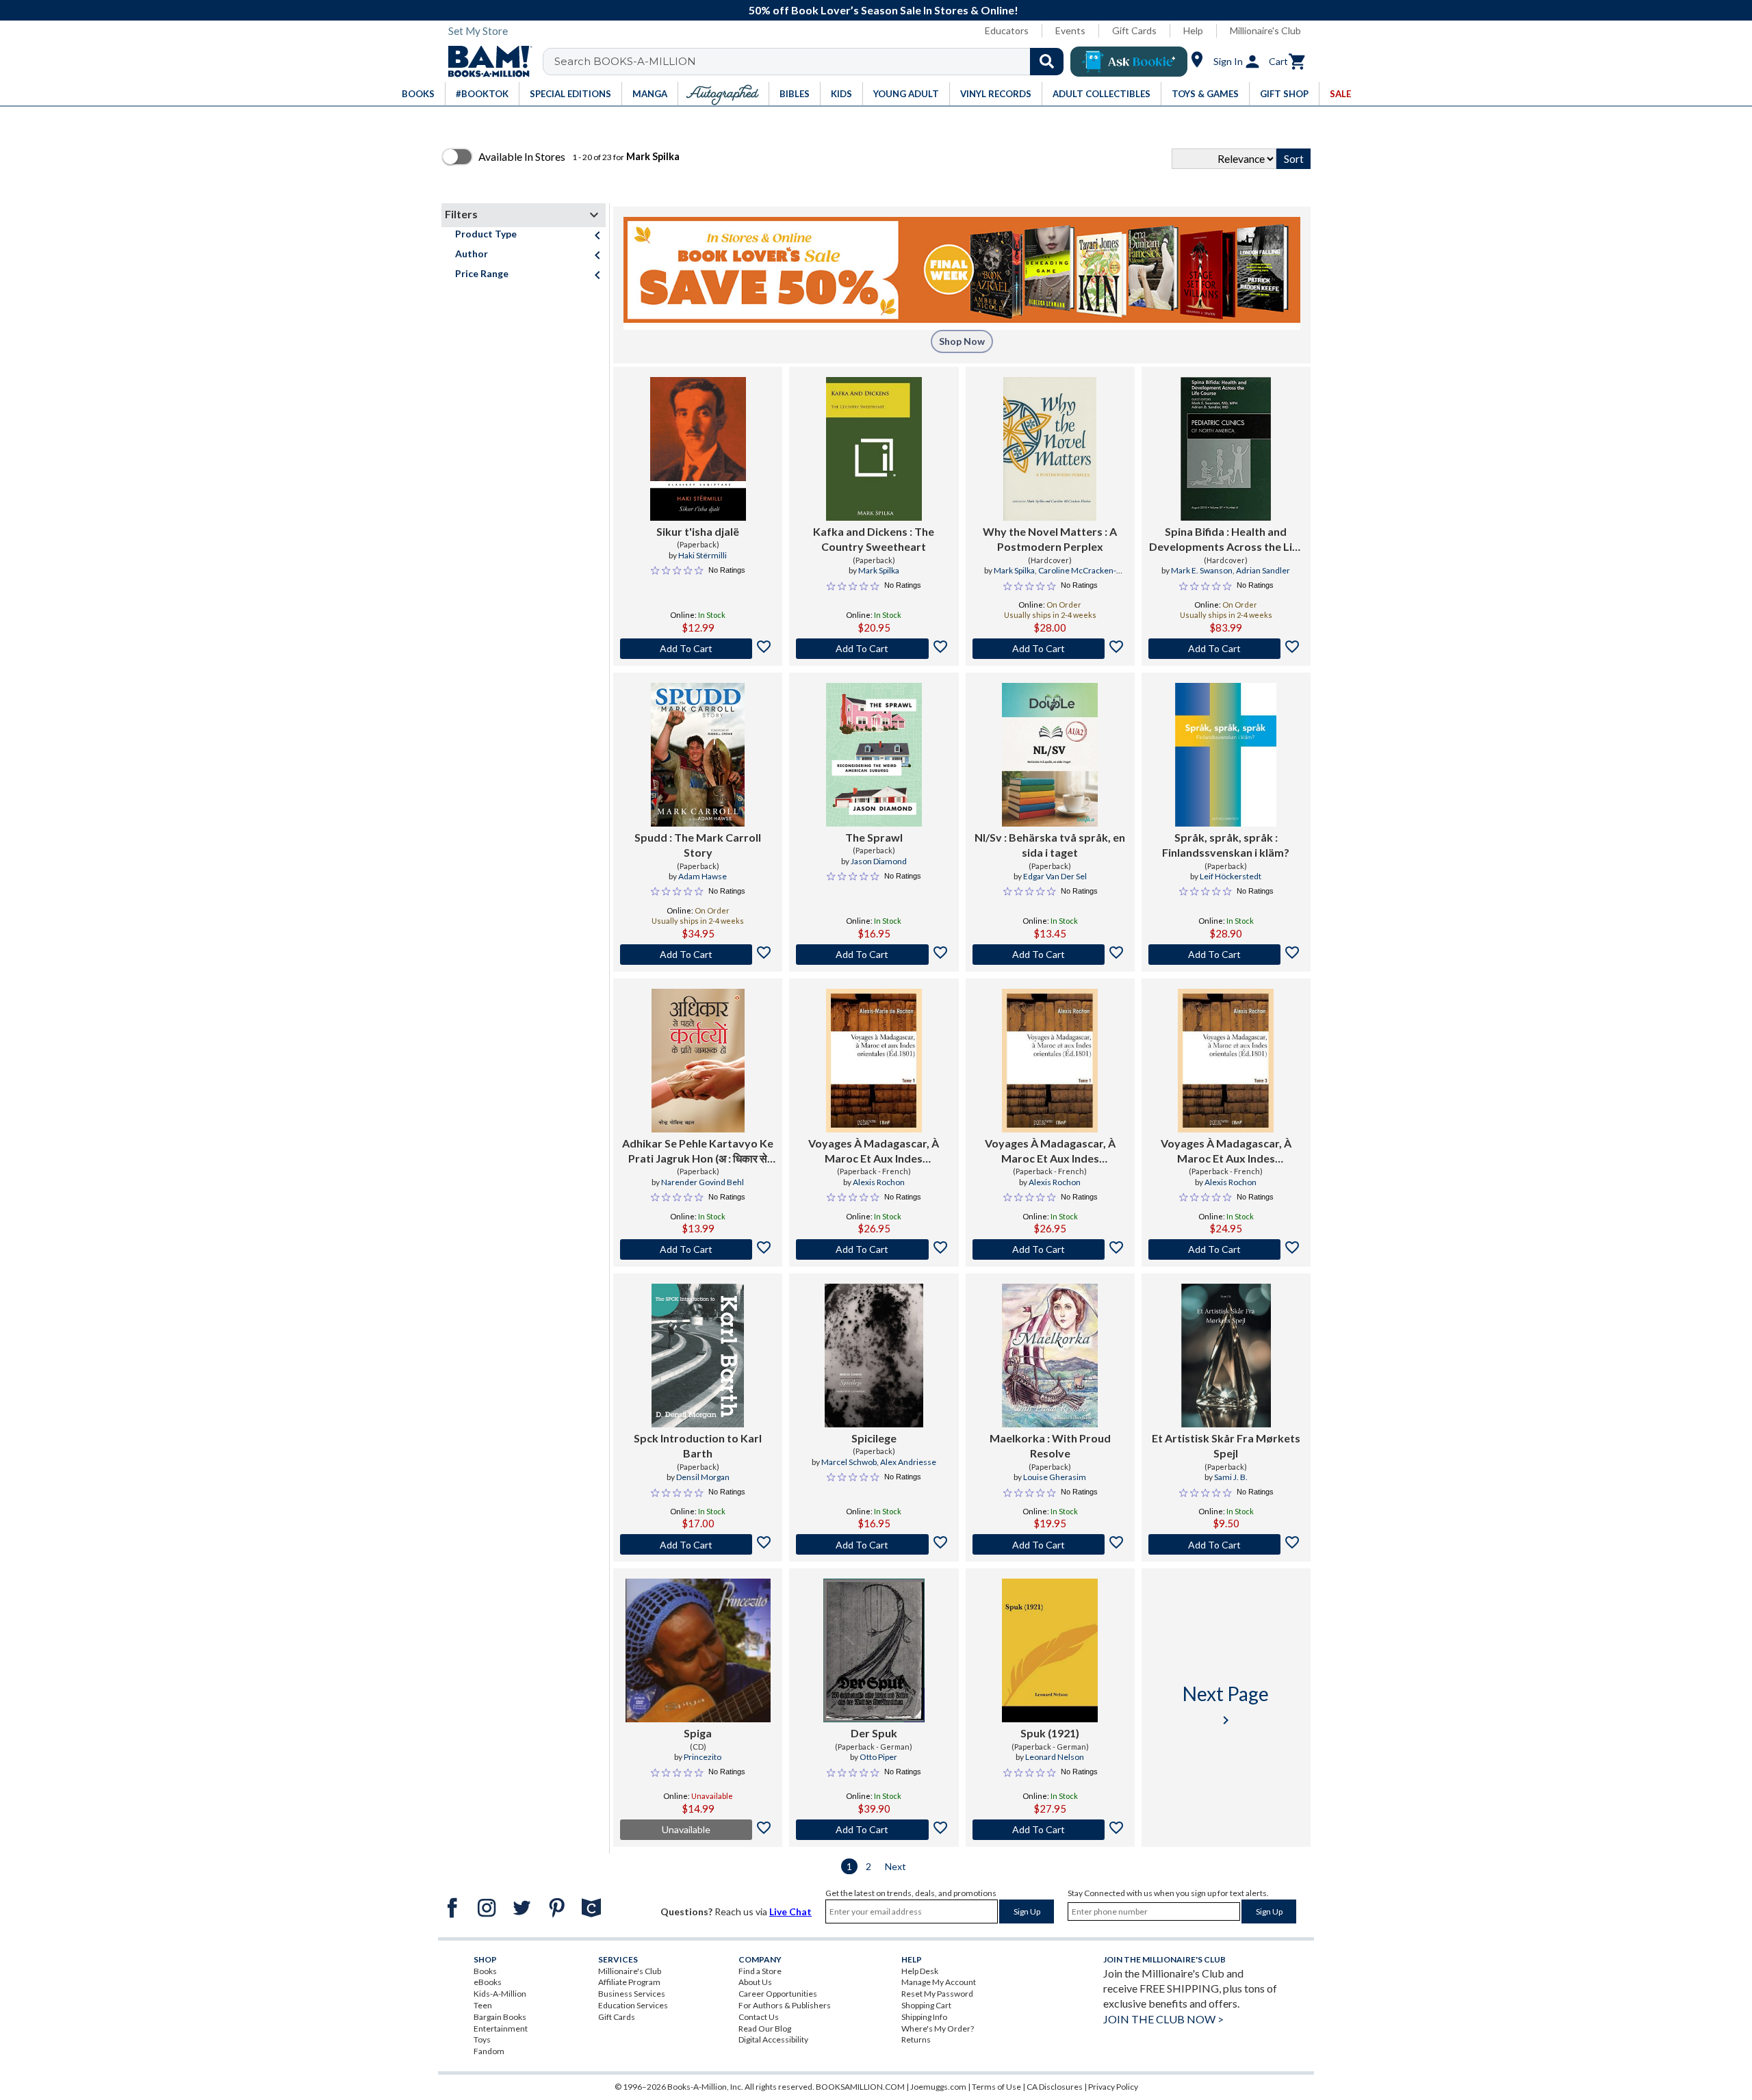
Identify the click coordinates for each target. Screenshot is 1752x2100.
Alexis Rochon (879, 1182)
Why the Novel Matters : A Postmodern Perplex (1050, 539)
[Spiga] (698, 1650)
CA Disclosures (1055, 2087)
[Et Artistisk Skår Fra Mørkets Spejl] (1226, 1356)
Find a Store (760, 1971)
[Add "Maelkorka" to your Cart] (1050, 1544)
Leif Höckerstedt (1231, 876)
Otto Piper (878, 1757)
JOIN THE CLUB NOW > (1163, 2019)
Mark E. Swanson (1202, 570)
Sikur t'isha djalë (698, 531)
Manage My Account (939, 1982)
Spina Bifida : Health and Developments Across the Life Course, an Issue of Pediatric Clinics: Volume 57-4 (1226, 540)
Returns (916, 2039)
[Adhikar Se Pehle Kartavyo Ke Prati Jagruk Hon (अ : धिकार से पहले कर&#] (698, 1061)
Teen (483, 2005)
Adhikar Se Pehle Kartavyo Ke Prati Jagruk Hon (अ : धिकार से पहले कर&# (698, 1152)
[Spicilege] (874, 1356)
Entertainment (501, 2028)
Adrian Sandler (1263, 570)
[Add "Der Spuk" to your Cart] (874, 1830)
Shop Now (962, 341)
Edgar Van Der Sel (1055, 876)
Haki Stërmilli (703, 555)
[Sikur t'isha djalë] (698, 449)
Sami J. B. (1231, 1477)
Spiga (698, 1733)
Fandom (489, 2051)
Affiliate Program (629, 1982)
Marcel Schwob (849, 1462)
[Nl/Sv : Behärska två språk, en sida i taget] (1050, 755)
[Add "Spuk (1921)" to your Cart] (1050, 1830)
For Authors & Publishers (785, 2005)
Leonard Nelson (1055, 1757)
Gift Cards (1134, 30)
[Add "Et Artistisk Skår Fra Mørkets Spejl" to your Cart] (1226, 1544)
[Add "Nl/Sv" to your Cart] (1050, 955)
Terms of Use (996, 2087)
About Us (755, 1982)
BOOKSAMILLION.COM (860, 2087)
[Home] (485, 62)
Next (896, 1866)
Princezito (703, 1757)
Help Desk (920, 1971)
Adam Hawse (703, 876)
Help (1193, 30)
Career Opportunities (778, 1994)
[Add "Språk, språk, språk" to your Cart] (1226, 955)
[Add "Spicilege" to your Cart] (874, 1544)
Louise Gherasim (1055, 1477)
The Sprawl (874, 837)
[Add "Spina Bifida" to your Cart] (1226, 649)
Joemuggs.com (938, 2087)
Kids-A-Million (500, 1994)
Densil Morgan (703, 1477)
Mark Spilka (879, 570)
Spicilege (874, 1438)
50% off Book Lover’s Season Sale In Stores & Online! (884, 10)
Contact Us (759, 2017)
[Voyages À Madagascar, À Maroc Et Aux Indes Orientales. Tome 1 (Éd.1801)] (874, 1061)
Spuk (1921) (1050, 1733)
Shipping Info (924, 2017)
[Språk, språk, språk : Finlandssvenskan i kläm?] (1226, 755)
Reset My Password (937, 1994)
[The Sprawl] (874, 755)
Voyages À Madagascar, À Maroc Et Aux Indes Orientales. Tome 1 (1050, 1152)
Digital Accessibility (773, 2039)
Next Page (1226, 1705)
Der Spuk (874, 1733)
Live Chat (790, 1911)
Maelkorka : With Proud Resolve (1050, 1446)
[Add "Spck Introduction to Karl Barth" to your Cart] (698, 1544)
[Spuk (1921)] (1050, 1650)
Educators (1007, 30)
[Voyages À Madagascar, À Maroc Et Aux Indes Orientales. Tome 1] (1050, 1061)
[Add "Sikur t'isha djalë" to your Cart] (698, 649)
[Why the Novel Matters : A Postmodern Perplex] (1050, 449)
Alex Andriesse (908, 1462)
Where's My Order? (938, 2028)
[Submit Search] (1047, 62)
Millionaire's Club (1265, 30)
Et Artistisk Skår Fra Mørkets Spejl (1226, 1446)
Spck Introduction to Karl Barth (698, 1446)
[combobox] (812, 62)
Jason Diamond (879, 861)
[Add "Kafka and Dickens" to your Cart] (874, 649)
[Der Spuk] (874, 1650)
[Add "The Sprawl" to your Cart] (874, 955)
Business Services (632, 1994)
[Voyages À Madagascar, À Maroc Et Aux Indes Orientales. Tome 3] (1226, 1061)
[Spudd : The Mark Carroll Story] (698, 755)
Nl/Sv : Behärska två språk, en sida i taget (1050, 845)
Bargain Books (500, 2017)
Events (1070, 30)
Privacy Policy (1113, 2087)
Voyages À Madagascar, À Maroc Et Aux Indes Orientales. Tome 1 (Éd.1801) (874, 1152)
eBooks (488, 1982)
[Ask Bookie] (1129, 62)
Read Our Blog (765, 2028)
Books (485, 1971)
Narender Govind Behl (703, 1182)
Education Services (633, 2005)
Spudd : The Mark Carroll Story (698, 845)
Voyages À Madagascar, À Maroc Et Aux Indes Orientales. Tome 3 (1226, 1152)
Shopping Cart (926, 2005)
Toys (482, 2039)
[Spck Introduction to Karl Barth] (698, 1356)
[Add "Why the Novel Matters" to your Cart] (1050, 649)
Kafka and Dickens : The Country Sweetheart (874, 539)
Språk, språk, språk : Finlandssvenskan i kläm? (1226, 845)
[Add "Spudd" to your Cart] (698, 955)
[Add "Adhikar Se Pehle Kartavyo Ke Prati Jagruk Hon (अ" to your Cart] (698, 1249)
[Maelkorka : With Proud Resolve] (1050, 1356)
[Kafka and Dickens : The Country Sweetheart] (874, 449)
